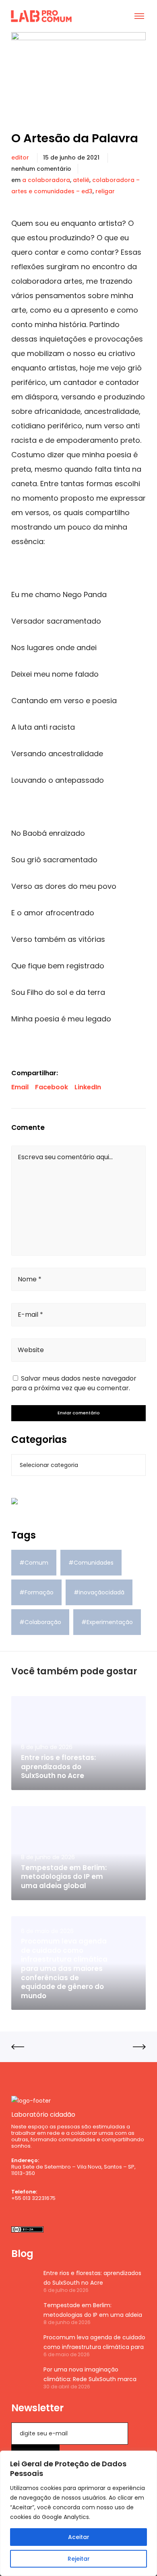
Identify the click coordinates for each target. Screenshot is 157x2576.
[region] (78, 2513)
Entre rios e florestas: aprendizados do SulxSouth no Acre (92, 2278)
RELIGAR (105, 191)
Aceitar (79, 2537)
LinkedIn (88, 1087)
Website (31, 1350)
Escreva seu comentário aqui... (65, 1157)
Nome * (30, 1279)
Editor (20, 158)
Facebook (52, 1087)
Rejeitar (79, 2559)
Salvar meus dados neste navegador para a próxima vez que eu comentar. (74, 1383)
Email (20, 1087)
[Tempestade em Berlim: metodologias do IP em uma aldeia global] (23, 2313)
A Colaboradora (46, 180)
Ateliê (81, 180)
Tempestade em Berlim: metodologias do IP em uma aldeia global (93, 2310)
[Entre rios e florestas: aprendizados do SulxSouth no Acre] (23, 2281)
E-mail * (30, 1315)
